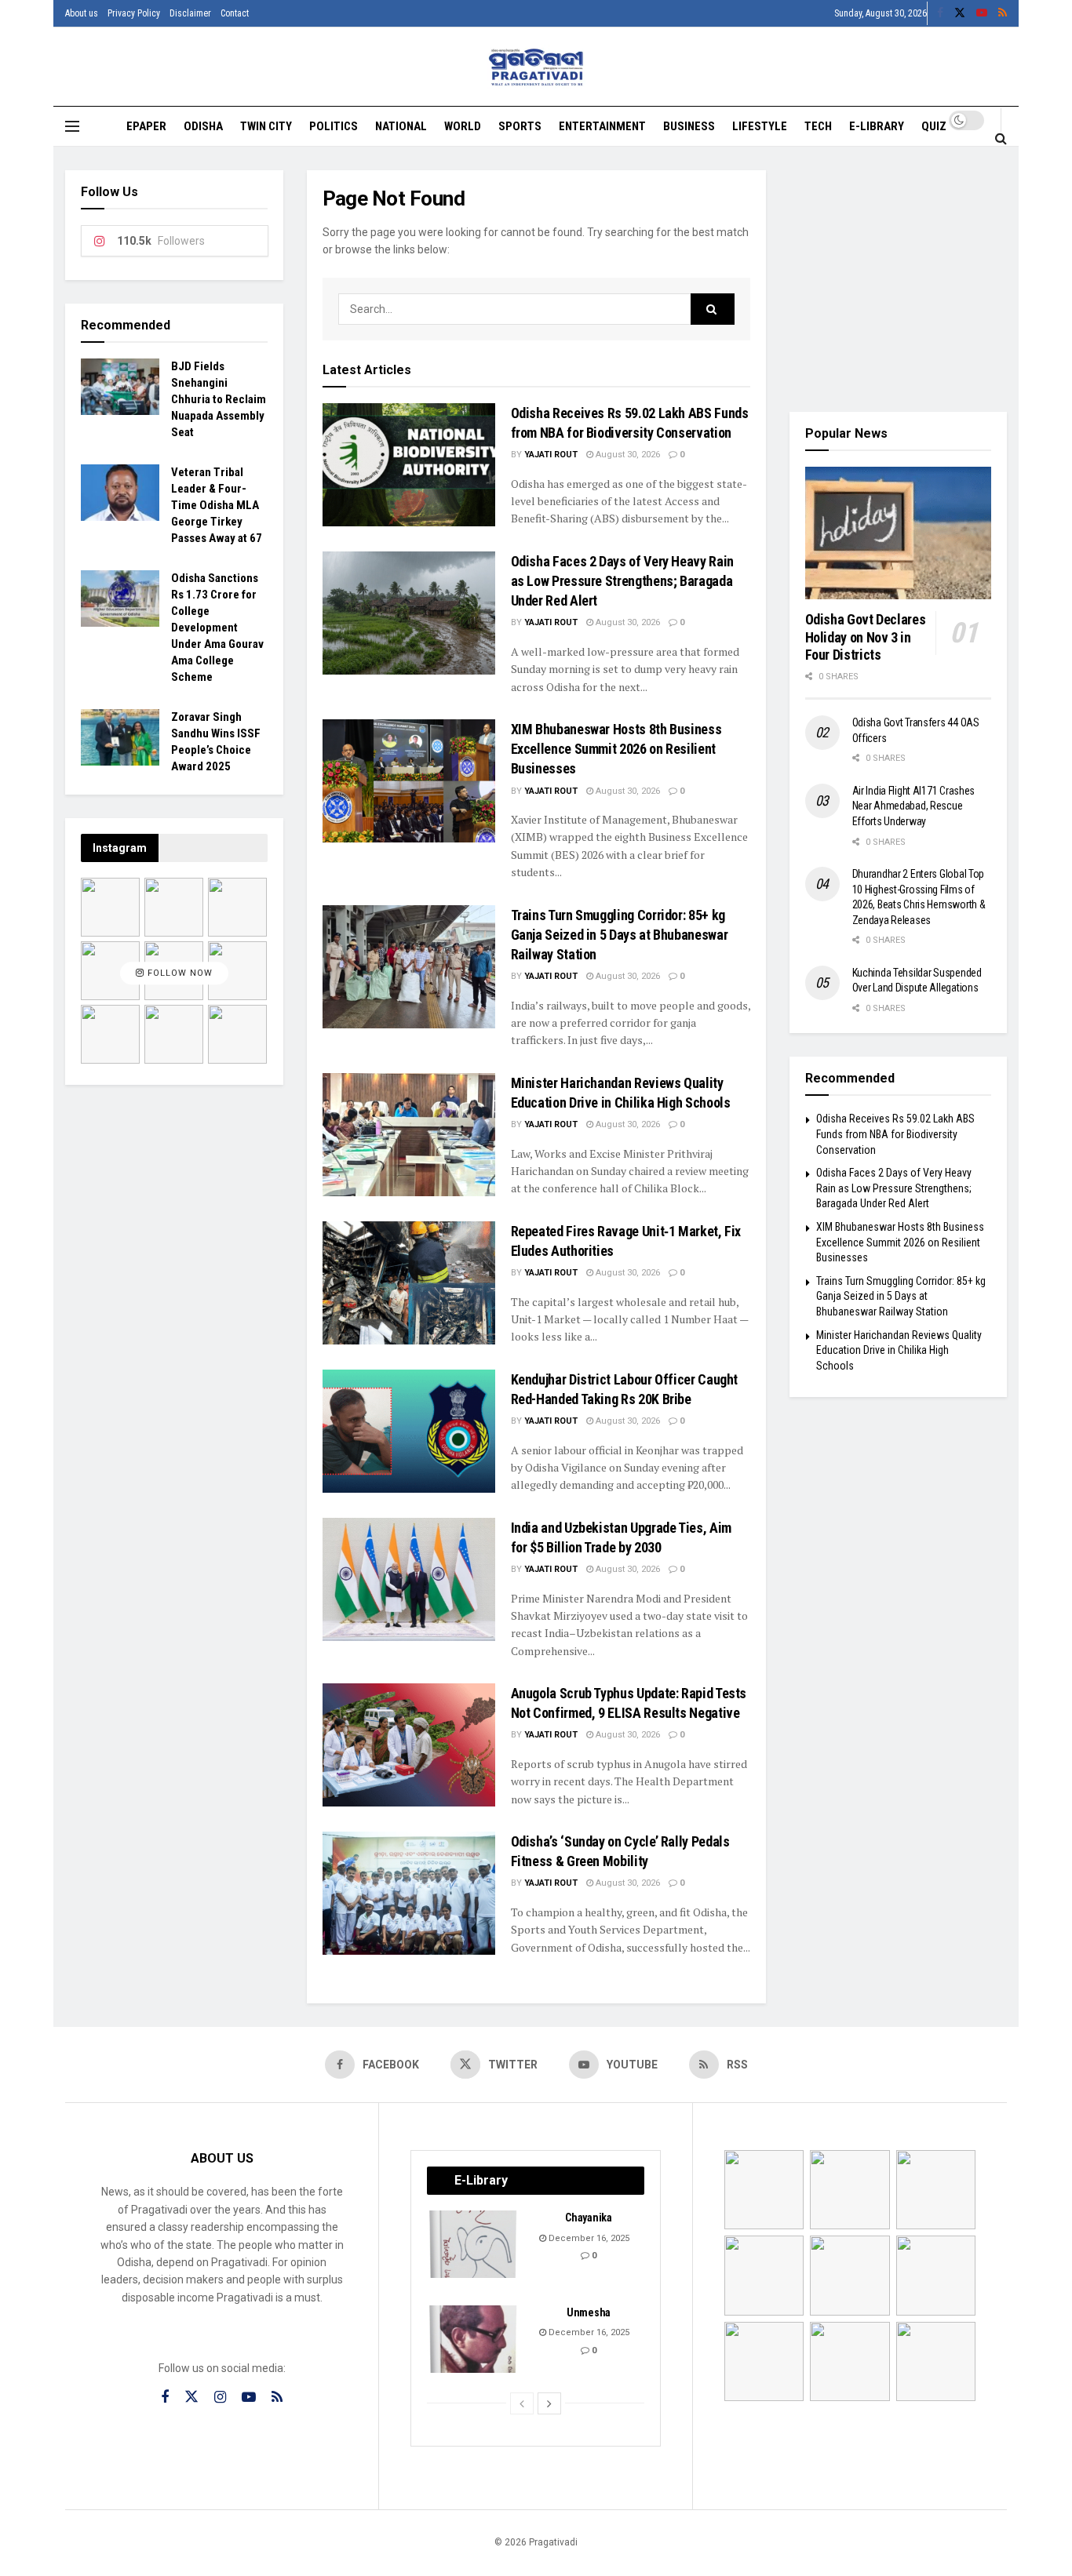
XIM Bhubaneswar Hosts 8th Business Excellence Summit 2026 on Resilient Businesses (616, 749)
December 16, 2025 (588, 2238)
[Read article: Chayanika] (474, 2244)
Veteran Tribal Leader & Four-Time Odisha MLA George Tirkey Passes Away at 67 (217, 505)
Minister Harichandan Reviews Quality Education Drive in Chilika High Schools (899, 1350)
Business (689, 126)
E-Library (877, 126)
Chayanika (588, 2218)
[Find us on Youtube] (982, 13)
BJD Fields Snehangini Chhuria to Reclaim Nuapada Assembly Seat (219, 399)
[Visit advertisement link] (899, 279)
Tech (818, 126)
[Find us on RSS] (1003, 13)
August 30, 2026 (627, 455)
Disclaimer (190, 13)
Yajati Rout (551, 455)
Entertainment (602, 126)
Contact (235, 13)
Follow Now (179, 973)
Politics (334, 126)
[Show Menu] (72, 126)
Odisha (203, 126)
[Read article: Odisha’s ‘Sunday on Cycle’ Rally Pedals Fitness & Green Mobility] (409, 1893)
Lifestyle (760, 126)
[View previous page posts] (522, 2403)
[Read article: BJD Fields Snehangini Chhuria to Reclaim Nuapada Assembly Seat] (120, 387)
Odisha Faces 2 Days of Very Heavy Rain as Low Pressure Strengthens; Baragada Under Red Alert (622, 581)
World (463, 126)
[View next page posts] (549, 2403)
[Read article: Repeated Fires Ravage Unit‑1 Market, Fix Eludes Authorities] (409, 1283)
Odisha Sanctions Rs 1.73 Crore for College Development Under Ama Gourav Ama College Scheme (217, 628)
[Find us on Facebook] (940, 13)
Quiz (934, 126)
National (401, 126)
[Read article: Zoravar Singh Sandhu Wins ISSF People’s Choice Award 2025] (120, 737)
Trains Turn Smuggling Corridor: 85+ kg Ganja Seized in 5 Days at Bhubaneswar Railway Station (620, 935)
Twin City (266, 126)
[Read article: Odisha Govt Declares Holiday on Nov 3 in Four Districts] (899, 533)
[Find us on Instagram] (220, 2398)
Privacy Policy (134, 13)
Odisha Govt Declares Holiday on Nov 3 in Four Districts (866, 637)
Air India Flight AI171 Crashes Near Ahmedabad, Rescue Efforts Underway (914, 806)
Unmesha (589, 2312)
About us (82, 13)
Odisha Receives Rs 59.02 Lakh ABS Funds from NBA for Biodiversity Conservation (895, 1134)
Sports (520, 126)
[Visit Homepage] (536, 67)
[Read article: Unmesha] (474, 2339)
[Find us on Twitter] (960, 13)
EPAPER (146, 126)
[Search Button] (1001, 138)
